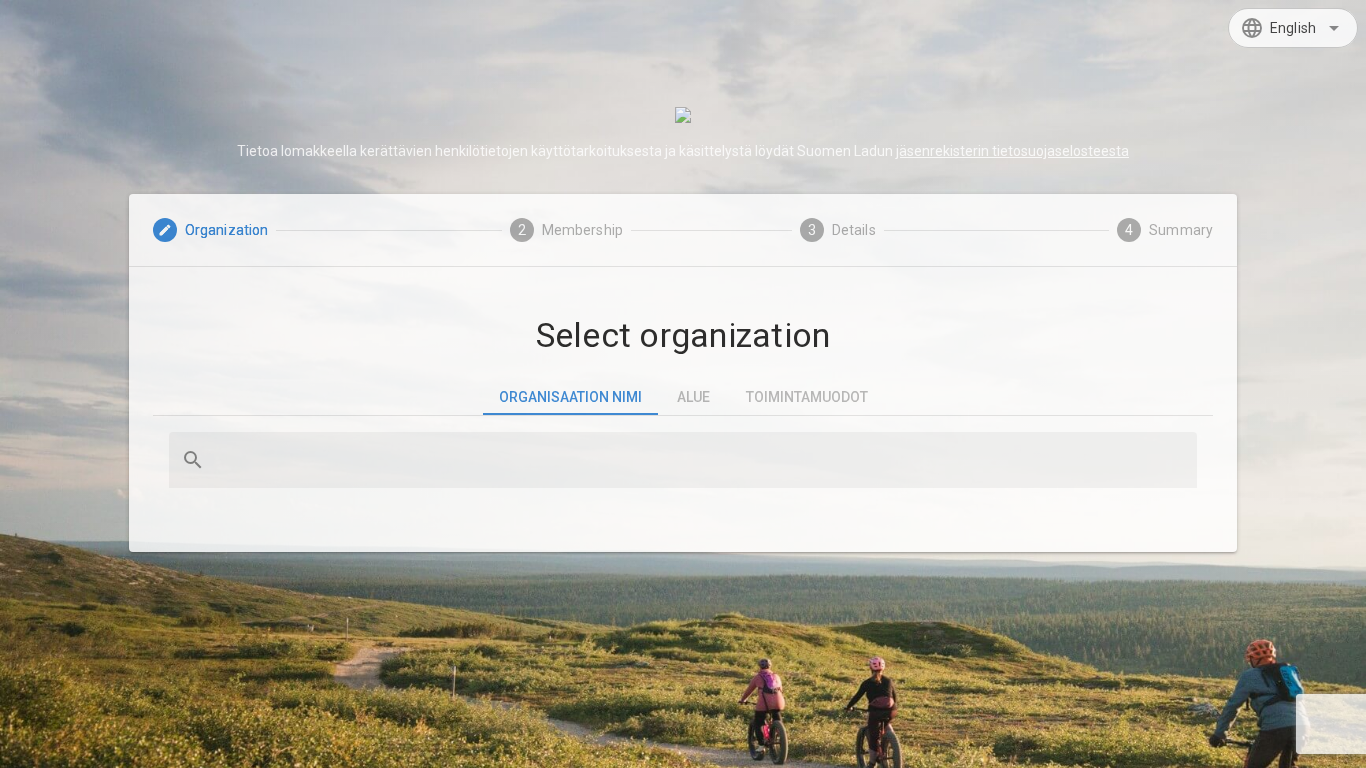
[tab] (570, 397)
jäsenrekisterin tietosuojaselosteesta (1012, 151)
